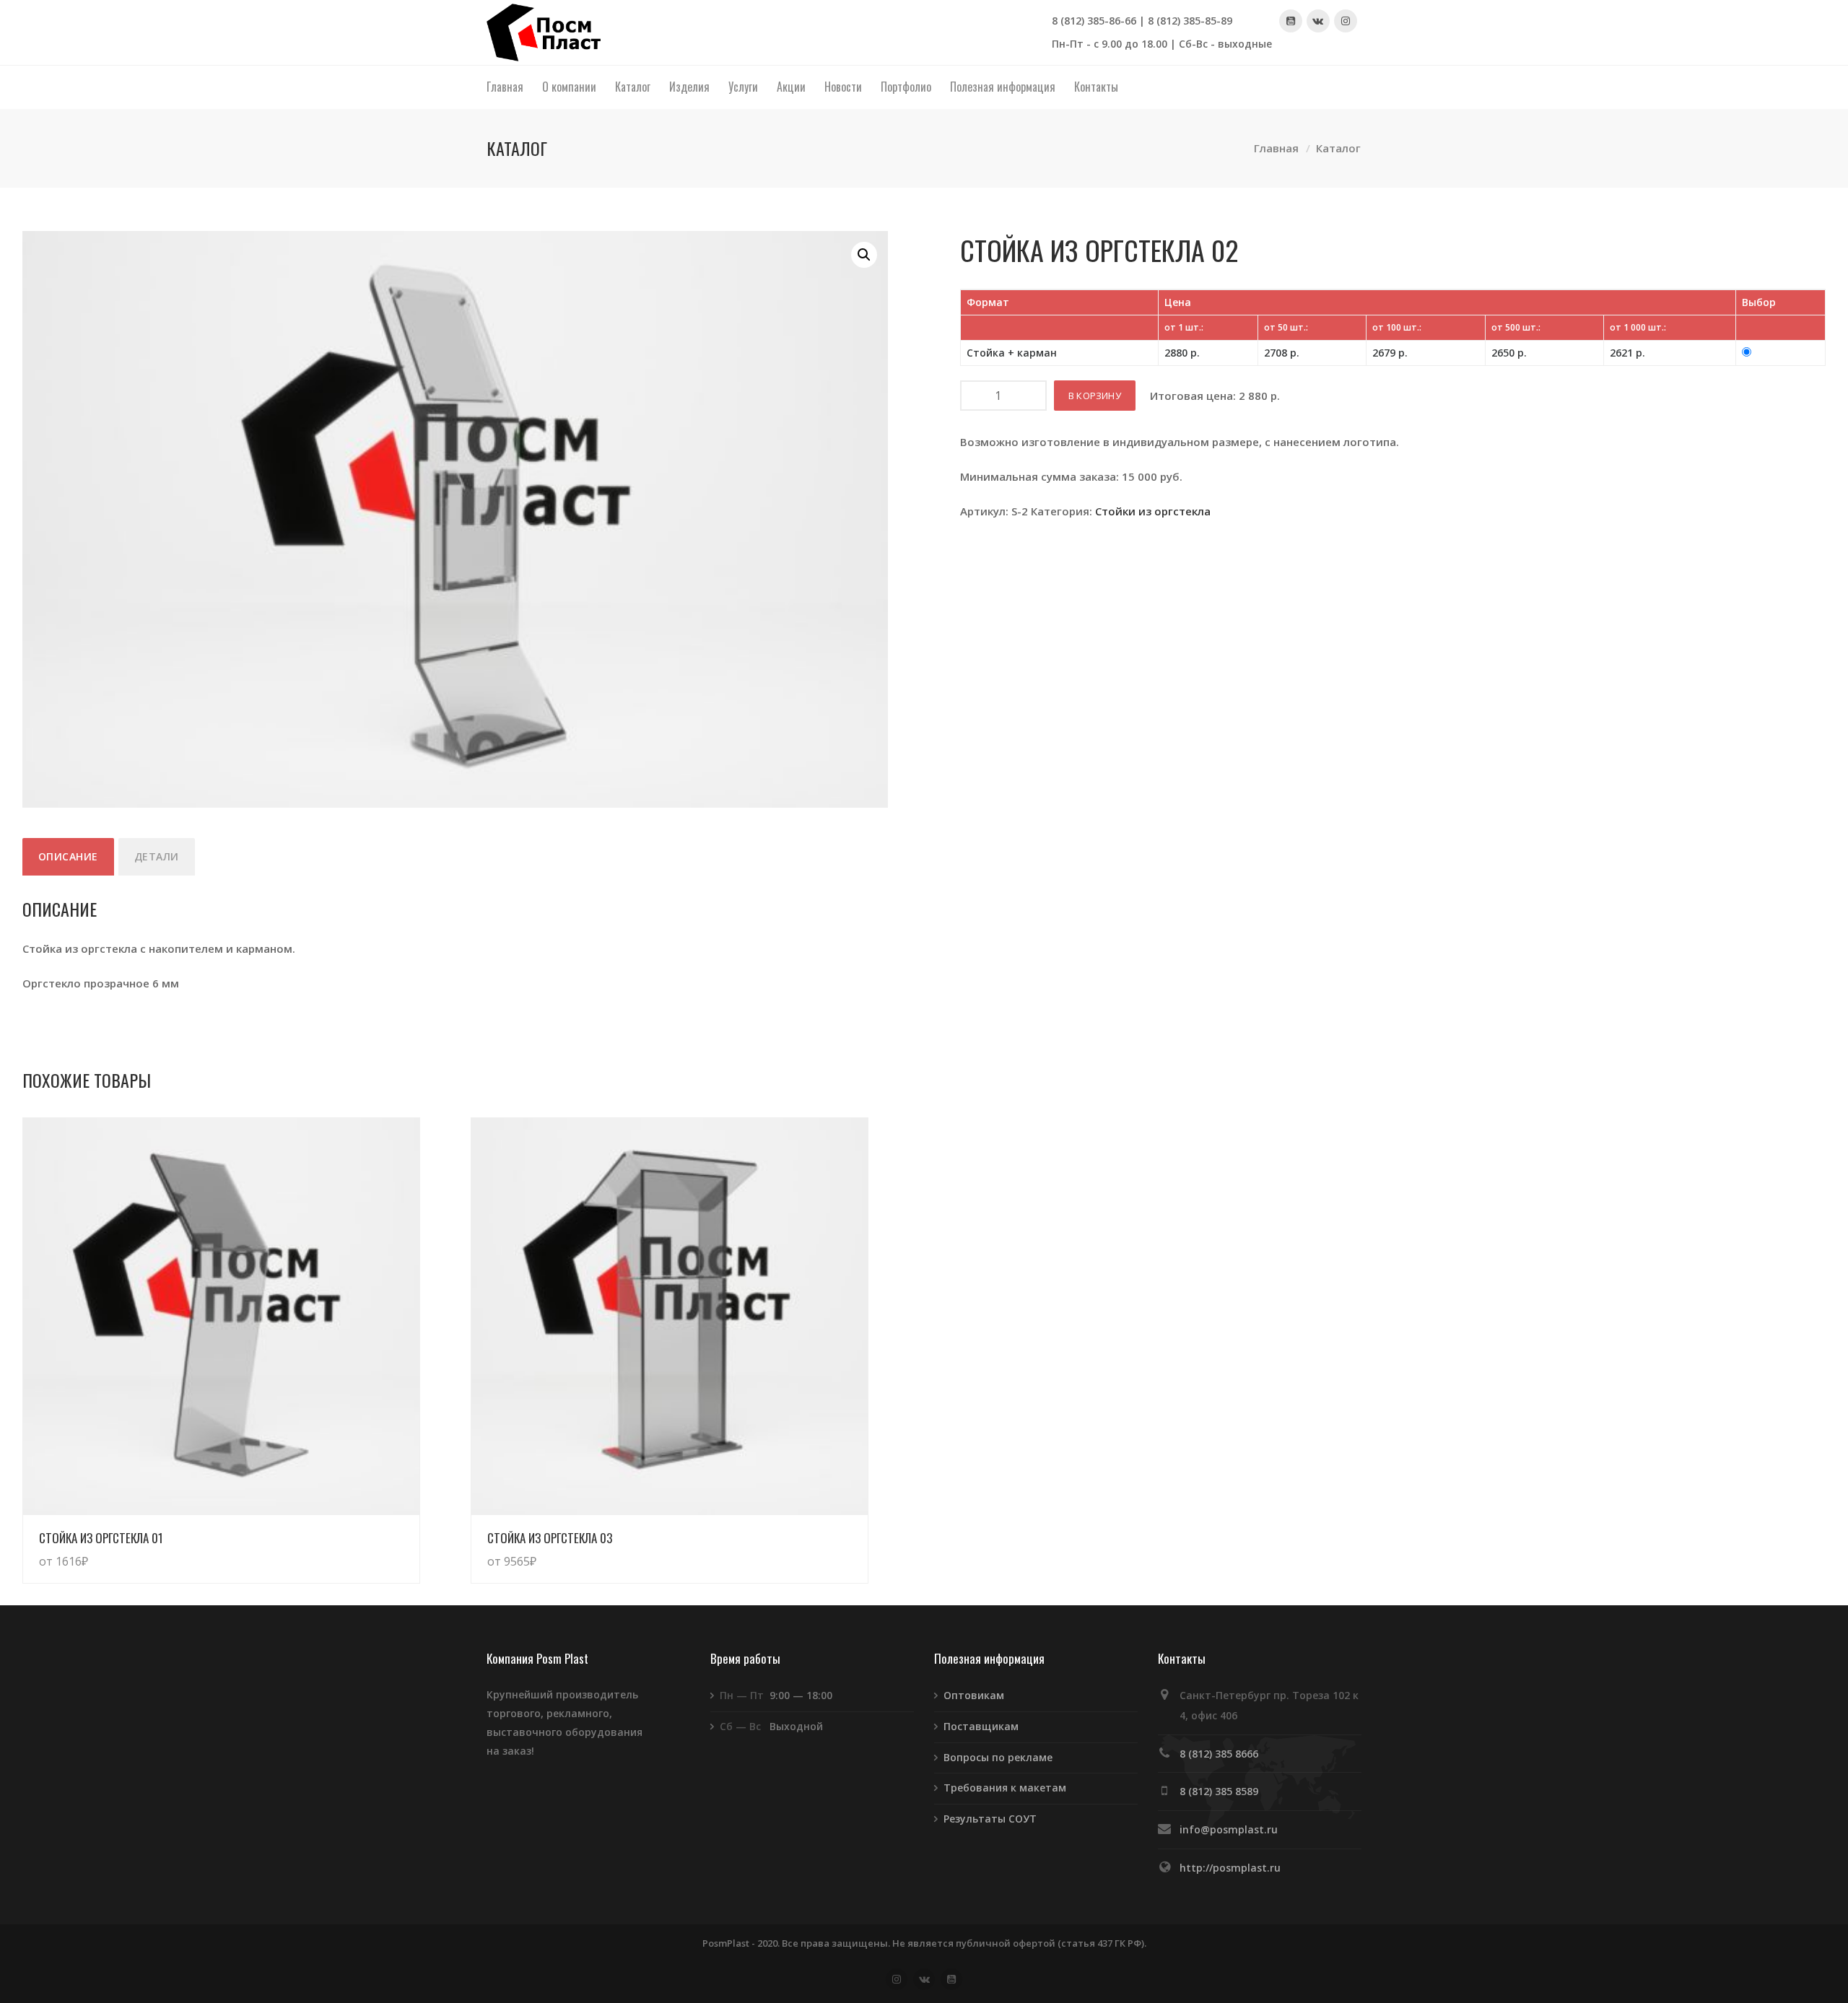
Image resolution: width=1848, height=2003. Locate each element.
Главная (1276, 149)
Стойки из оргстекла (1153, 511)
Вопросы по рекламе (998, 1757)
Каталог (1338, 149)
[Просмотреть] (221, 1316)
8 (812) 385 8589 (1219, 1791)
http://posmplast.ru (1230, 1868)
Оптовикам (974, 1695)
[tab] (68, 857)
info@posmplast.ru (1229, 1829)
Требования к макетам (1005, 1788)
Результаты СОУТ (990, 1819)
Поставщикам (981, 1726)
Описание (68, 856)
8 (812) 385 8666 (1219, 1754)
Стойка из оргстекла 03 (550, 1538)
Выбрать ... (376, 1547)
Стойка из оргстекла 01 (101, 1538)
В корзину (1095, 396)
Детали (157, 856)
